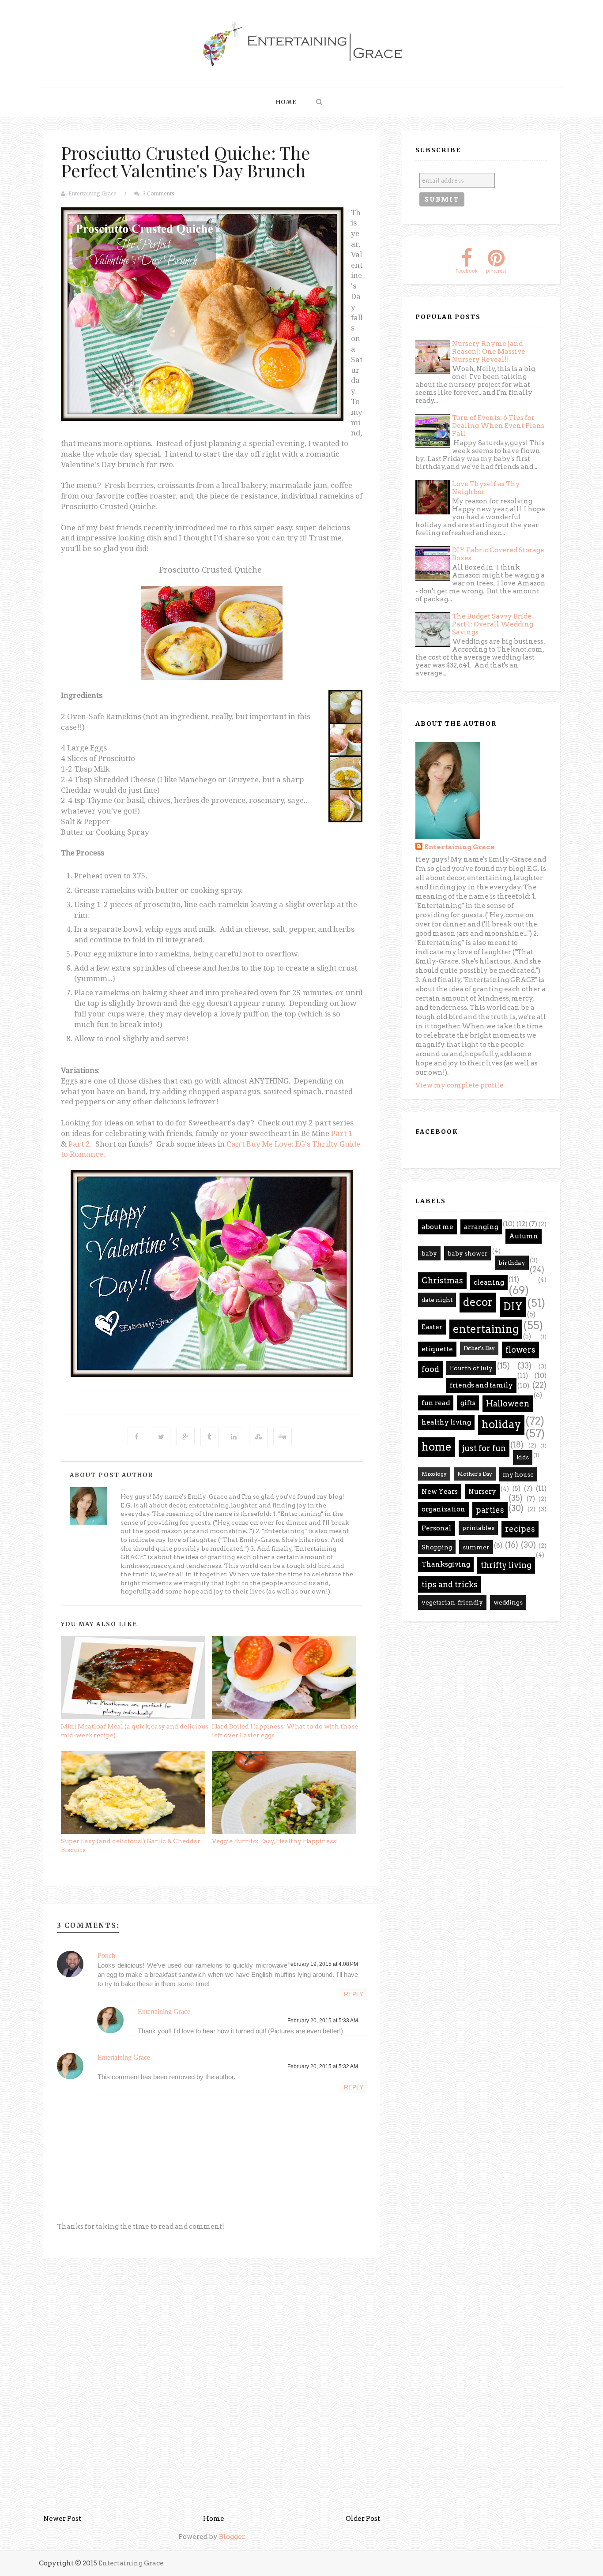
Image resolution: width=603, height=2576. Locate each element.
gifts (468, 1403)
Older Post (363, 2519)
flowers (520, 1350)
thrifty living (506, 1565)
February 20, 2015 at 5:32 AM (323, 2066)
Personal (437, 1528)
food (430, 1369)
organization (443, 1509)
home (437, 1447)
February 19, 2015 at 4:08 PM (323, 1964)
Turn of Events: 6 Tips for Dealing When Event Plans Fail (498, 426)
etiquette (437, 1349)
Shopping (437, 1547)
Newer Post (62, 2519)
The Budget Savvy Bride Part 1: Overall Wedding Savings (493, 624)
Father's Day (479, 1348)
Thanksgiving (446, 1564)
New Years (440, 1492)
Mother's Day (475, 1474)
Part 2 (79, 1144)
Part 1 (342, 1133)
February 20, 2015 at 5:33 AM (323, 2021)
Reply (354, 1994)
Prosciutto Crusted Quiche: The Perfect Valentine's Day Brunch (186, 161)
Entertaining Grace (92, 194)
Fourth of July (471, 1368)
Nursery (482, 1492)
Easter (432, 1327)
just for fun (484, 1448)
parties (490, 1510)
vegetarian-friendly (452, 1602)
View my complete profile (460, 1085)
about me (437, 1227)
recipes (520, 1529)
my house (518, 1474)
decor (478, 1302)
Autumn (524, 1236)
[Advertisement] (212, 2326)
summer (476, 1547)
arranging (481, 1227)
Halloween (508, 1404)
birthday (512, 1263)
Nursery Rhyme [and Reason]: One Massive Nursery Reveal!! (489, 352)
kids (523, 1457)
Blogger (232, 2537)
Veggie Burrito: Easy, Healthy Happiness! (275, 1841)
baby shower (468, 1253)
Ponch (106, 1955)
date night (437, 1300)
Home (286, 102)
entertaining (486, 1329)
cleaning (489, 1282)
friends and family (481, 1385)
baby (429, 1253)
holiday (501, 1424)
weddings (508, 1602)
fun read (436, 1403)
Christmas (442, 1281)
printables (478, 1528)
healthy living (446, 1422)
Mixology (434, 1474)
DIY (513, 1307)
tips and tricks (450, 1584)
